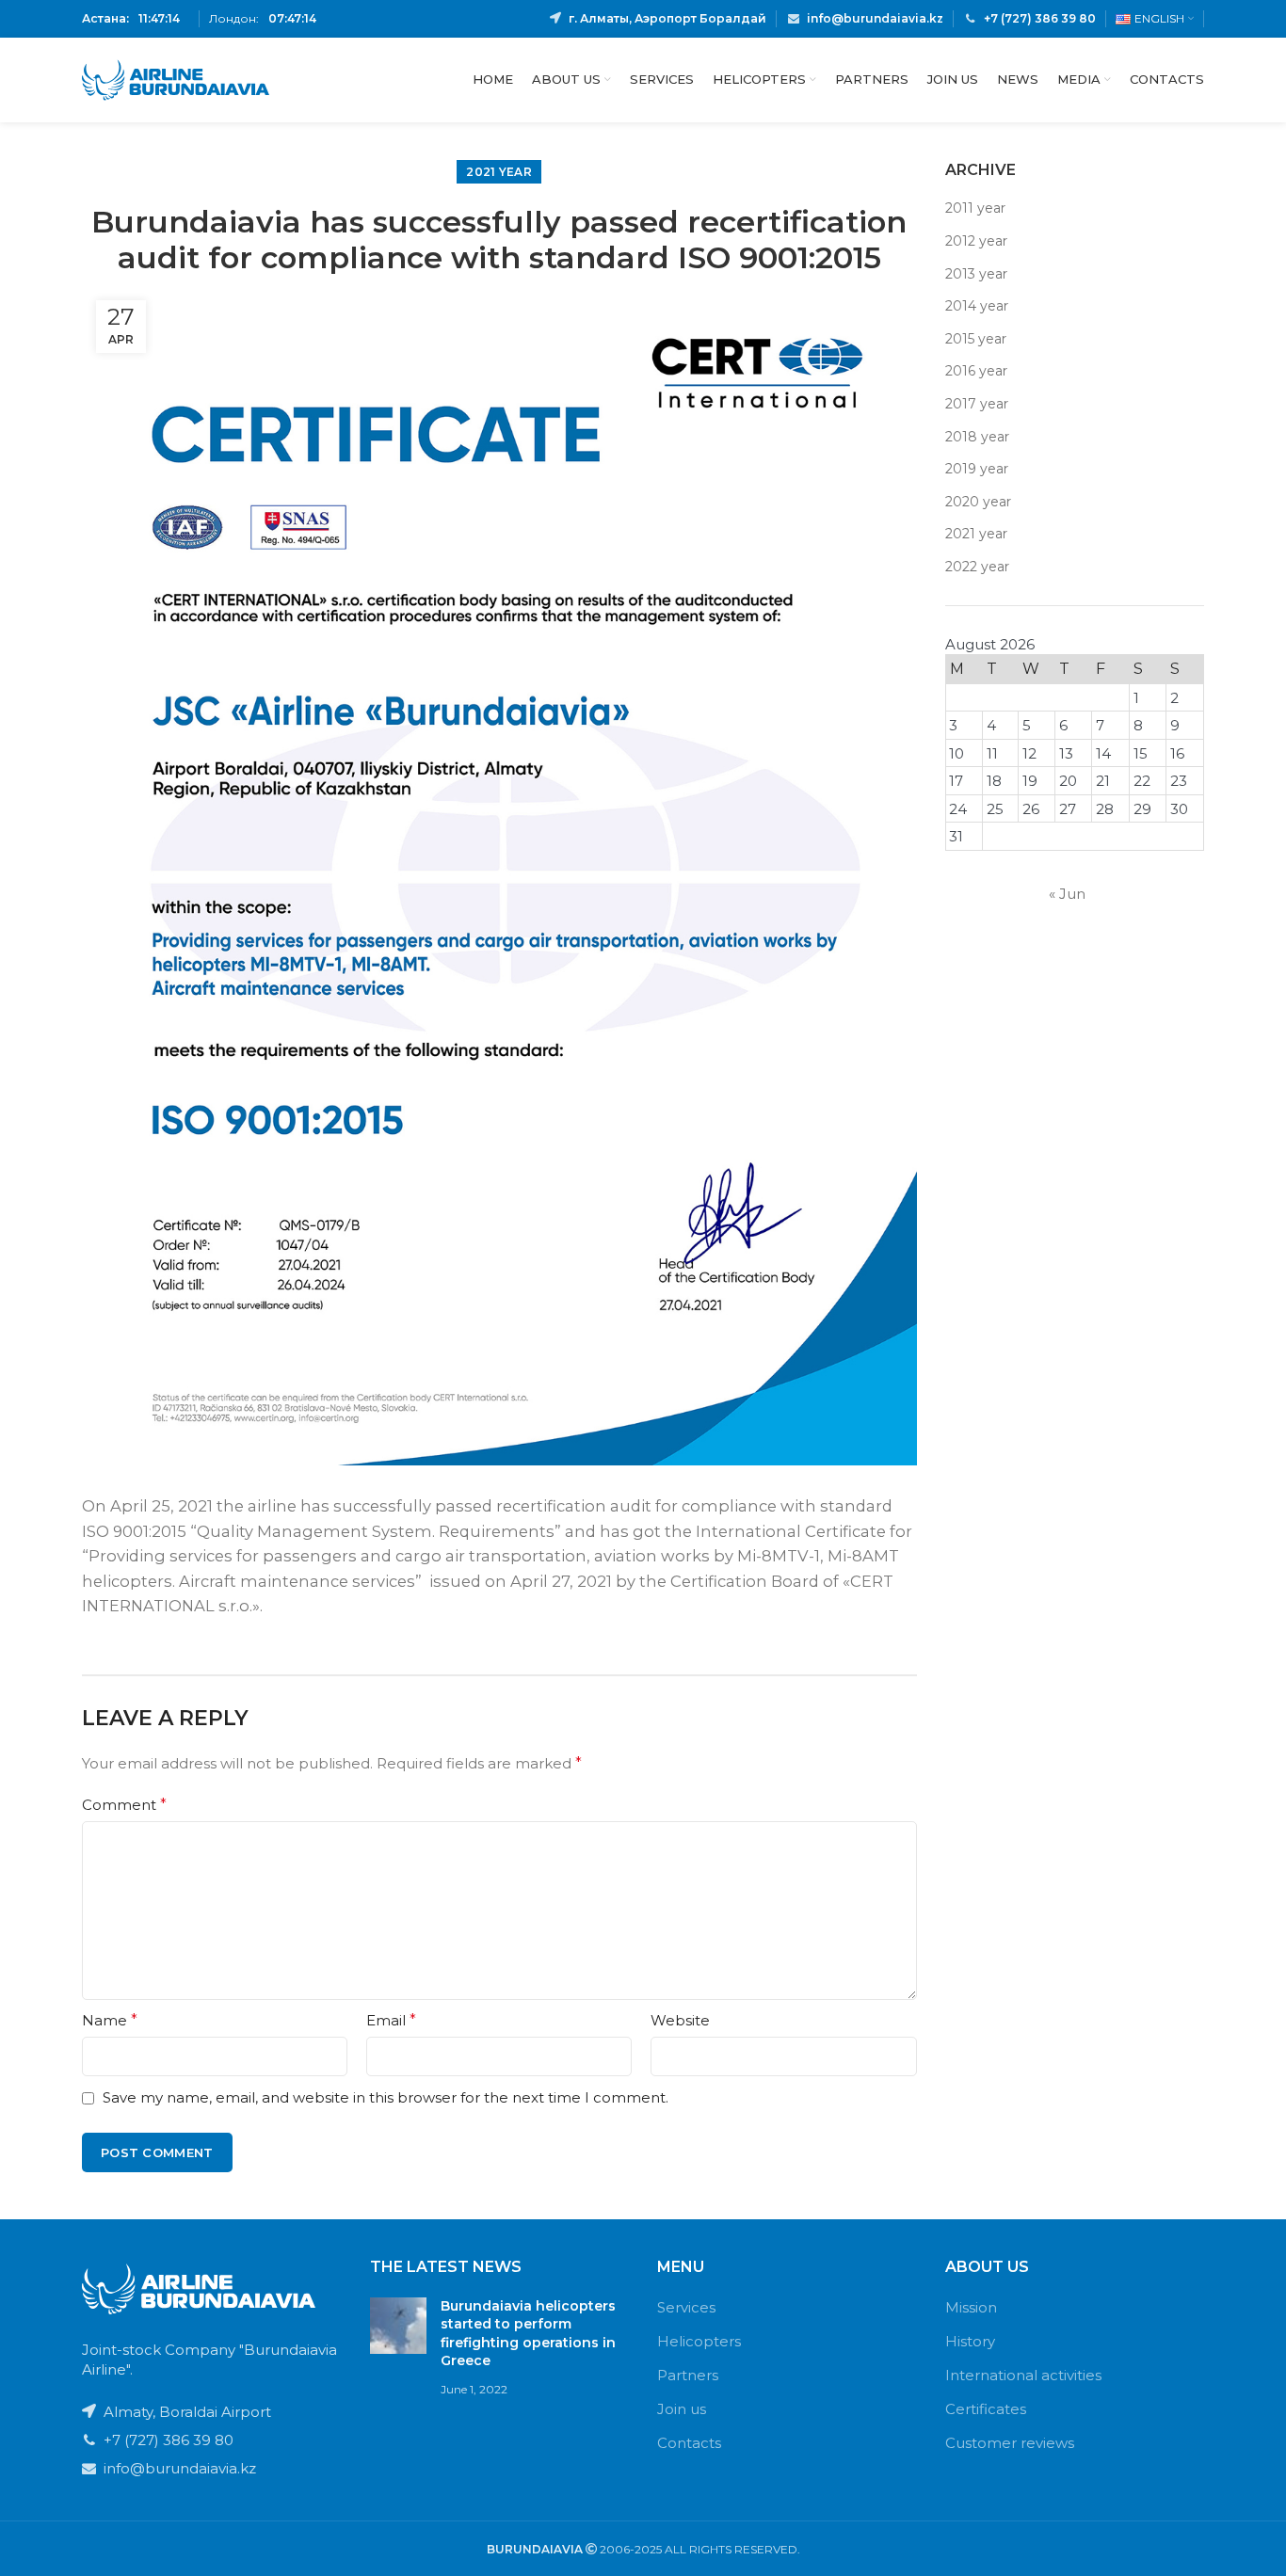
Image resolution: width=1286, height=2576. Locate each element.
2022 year (977, 567)
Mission (971, 2307)
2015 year (976, 339)
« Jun (1067, 894)
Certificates (986, 2409)
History (970, 2341)
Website (680, 2020)
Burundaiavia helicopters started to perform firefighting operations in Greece (528, 2334)
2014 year (977, 306)
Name (110, 2020)
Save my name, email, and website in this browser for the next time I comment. (386, 2097)
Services (686, 2307)
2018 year (977, 437)
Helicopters (699, 2341)
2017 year (977, 404)
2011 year (975, 208)
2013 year (976, 274)
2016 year (976, 371)
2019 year (977, 469)
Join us (682, 2409)
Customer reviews (1010, 2443)
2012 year (976, 241)
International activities (1023, 2375)
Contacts (689, 2443)
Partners (688, 2375)
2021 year (499, 172)
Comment (124, 1805)
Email (391, 2020)
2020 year (978, 502)
